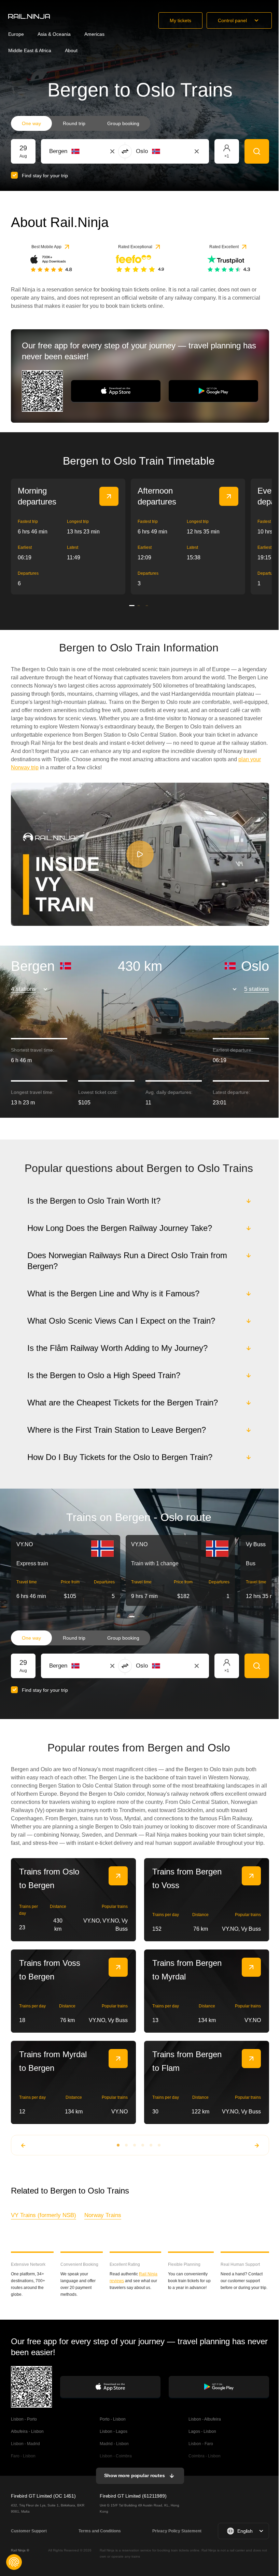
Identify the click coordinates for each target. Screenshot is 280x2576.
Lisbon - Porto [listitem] (24, 2426)
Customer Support (29, 2538)
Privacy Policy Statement (176, 2538)
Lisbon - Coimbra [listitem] (115, 2463)
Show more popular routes (134, 2483)
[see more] (109, 496)
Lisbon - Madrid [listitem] (25, 2451)
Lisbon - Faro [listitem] (200, 2451)
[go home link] (29, 16)
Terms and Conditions (99, 2538)
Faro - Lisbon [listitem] (23, 2463)
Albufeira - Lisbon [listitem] (27, 2439)
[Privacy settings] (14, 2562)
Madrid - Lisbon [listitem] (114, 2451)
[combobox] (87, 151)
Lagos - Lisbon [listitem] (201, 2439)
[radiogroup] (81, 123)
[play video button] (140, 854)
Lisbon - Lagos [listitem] (113, 2439)
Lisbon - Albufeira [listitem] (204, 2426)
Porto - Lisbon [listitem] (112, 2426)
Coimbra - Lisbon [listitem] (204, 2463)
